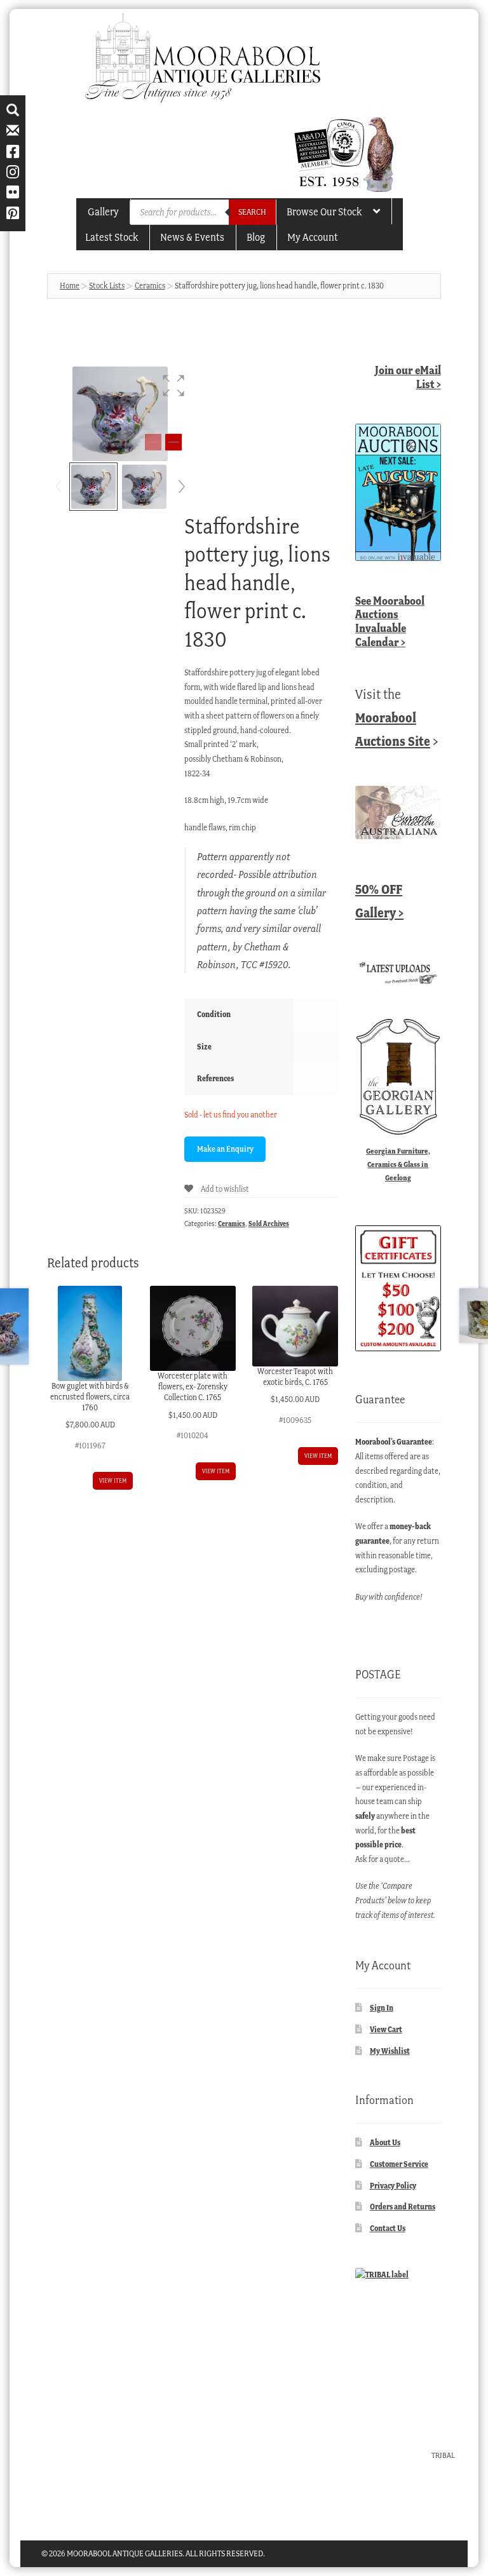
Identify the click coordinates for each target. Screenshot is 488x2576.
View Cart (386, 2029)
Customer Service (399, 2164)
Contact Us (388, 2228)
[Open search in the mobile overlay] (203, 212)
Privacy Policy (393, 2186)
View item (113, 1480)
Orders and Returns (403, 2207)
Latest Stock (112, 237)
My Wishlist (390, 2051)
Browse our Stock (324, 212)
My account (313, 237)
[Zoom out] (153, 442)
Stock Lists (107, 286)
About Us (385, 2142)
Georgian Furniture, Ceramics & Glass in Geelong (398, 1164)
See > (390, 621)
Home (70, 286)
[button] (173, 386)
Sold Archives (269, 1224)
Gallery (103, 212)
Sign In (382, 2008)
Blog (256, 237)
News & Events (192, 237)
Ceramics (150, 286)
